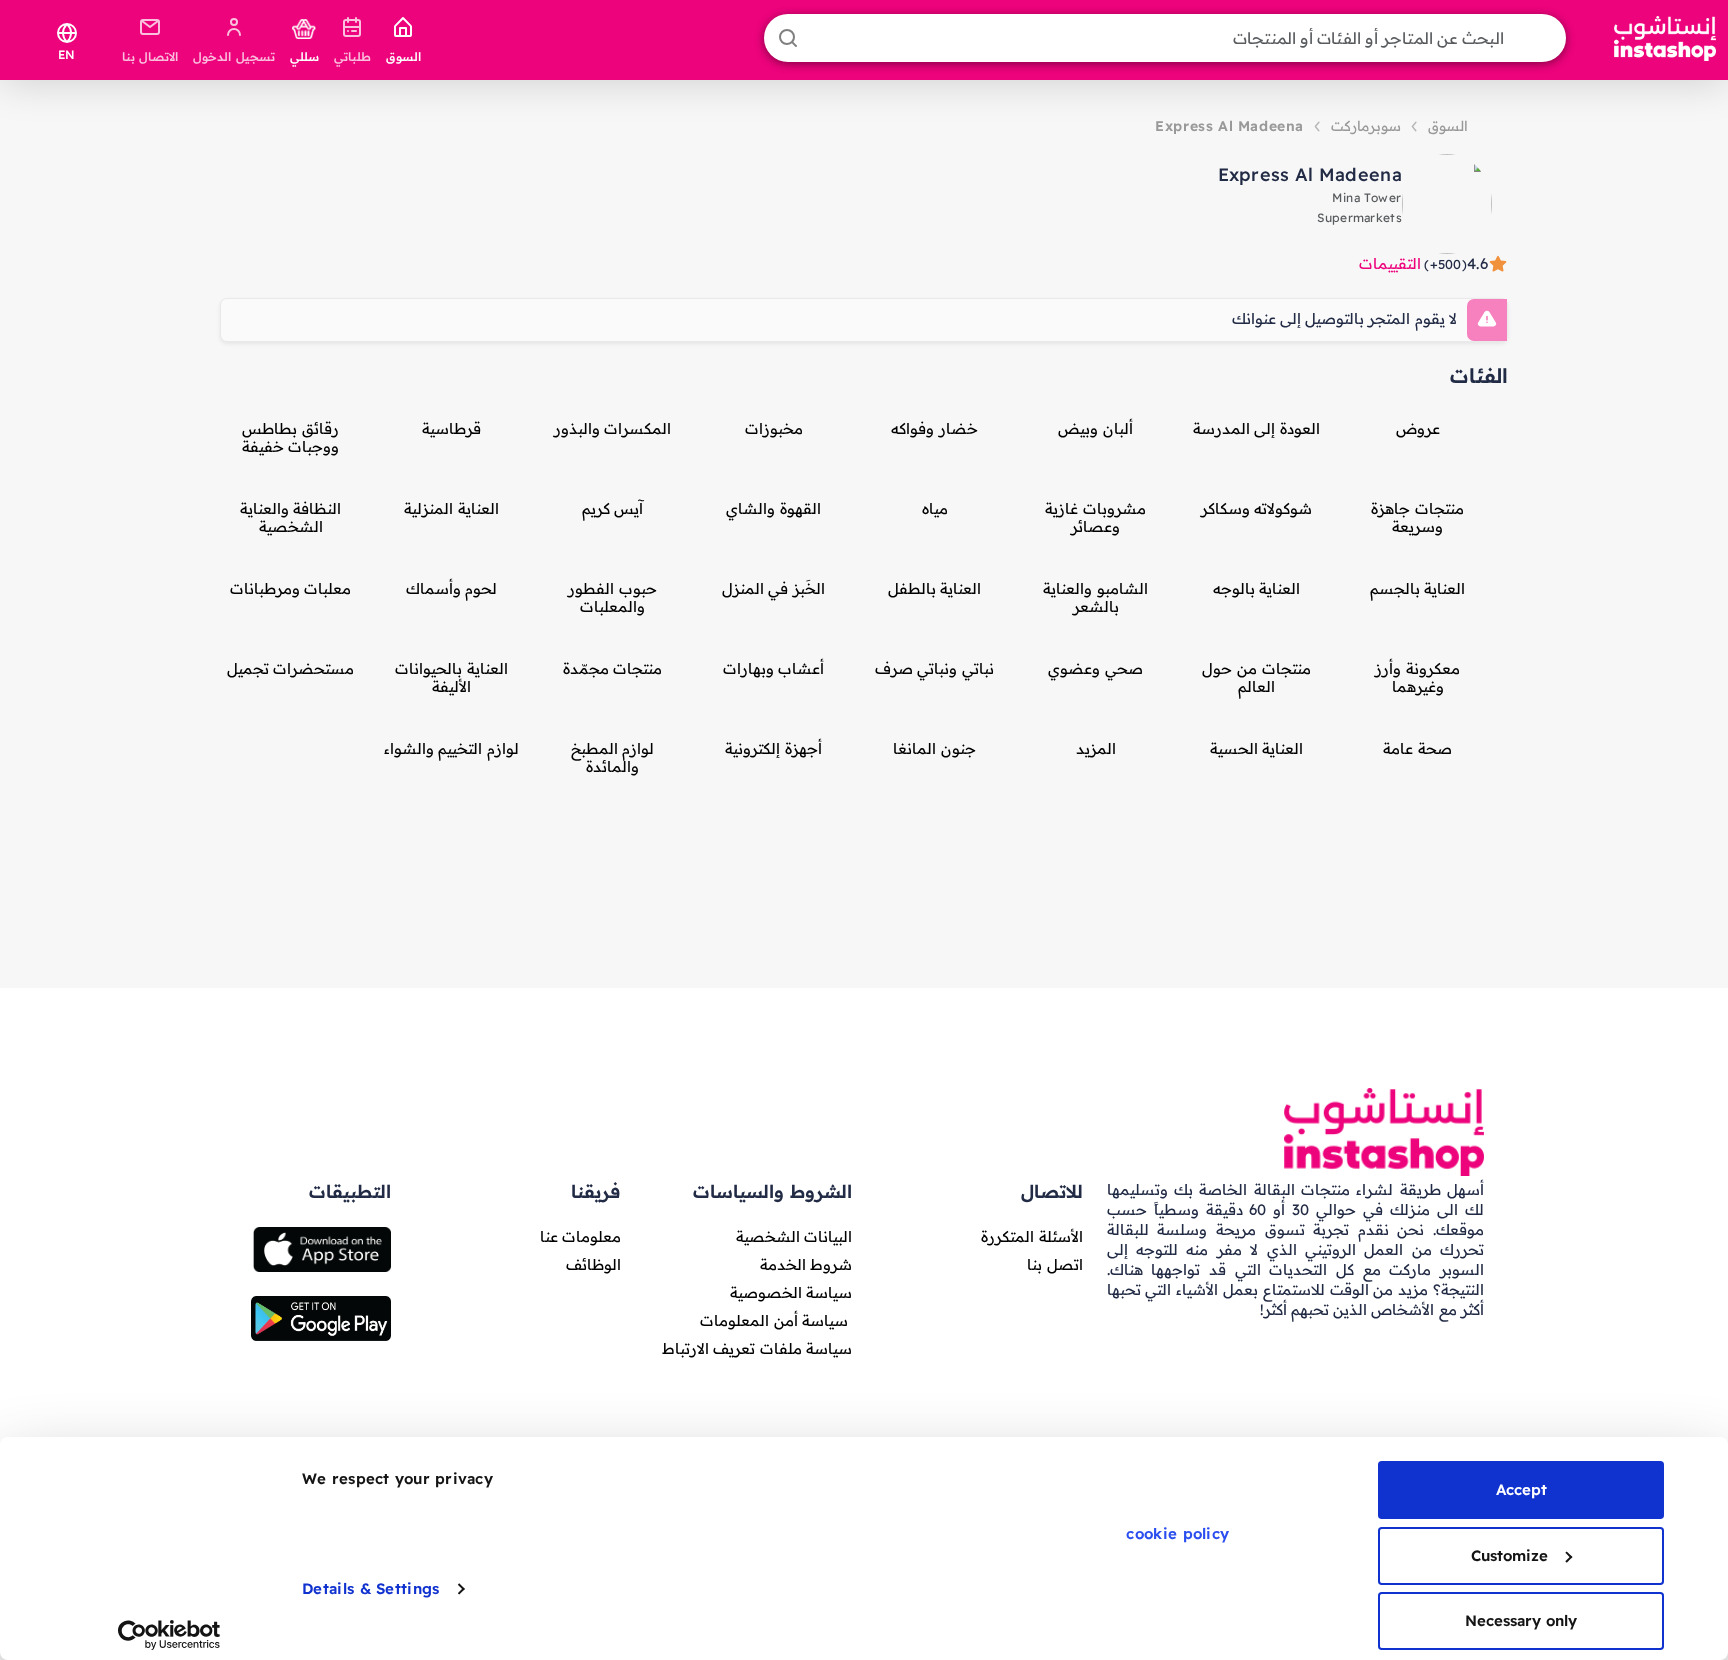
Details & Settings (370, 1588)
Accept (1521, 1489)
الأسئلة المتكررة (1031, 1236)
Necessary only (1521, 1620)
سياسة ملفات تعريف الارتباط (757, 1348)
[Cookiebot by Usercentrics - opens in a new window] (169, 1635)
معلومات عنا (580, 1236)
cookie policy (1177, 1533)
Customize (1509, 1555)
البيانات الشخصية (794, 1236)
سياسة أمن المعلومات (774, 1320)
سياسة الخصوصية (791, 1292)
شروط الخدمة (806, 1264)
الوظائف (593, 1264)
